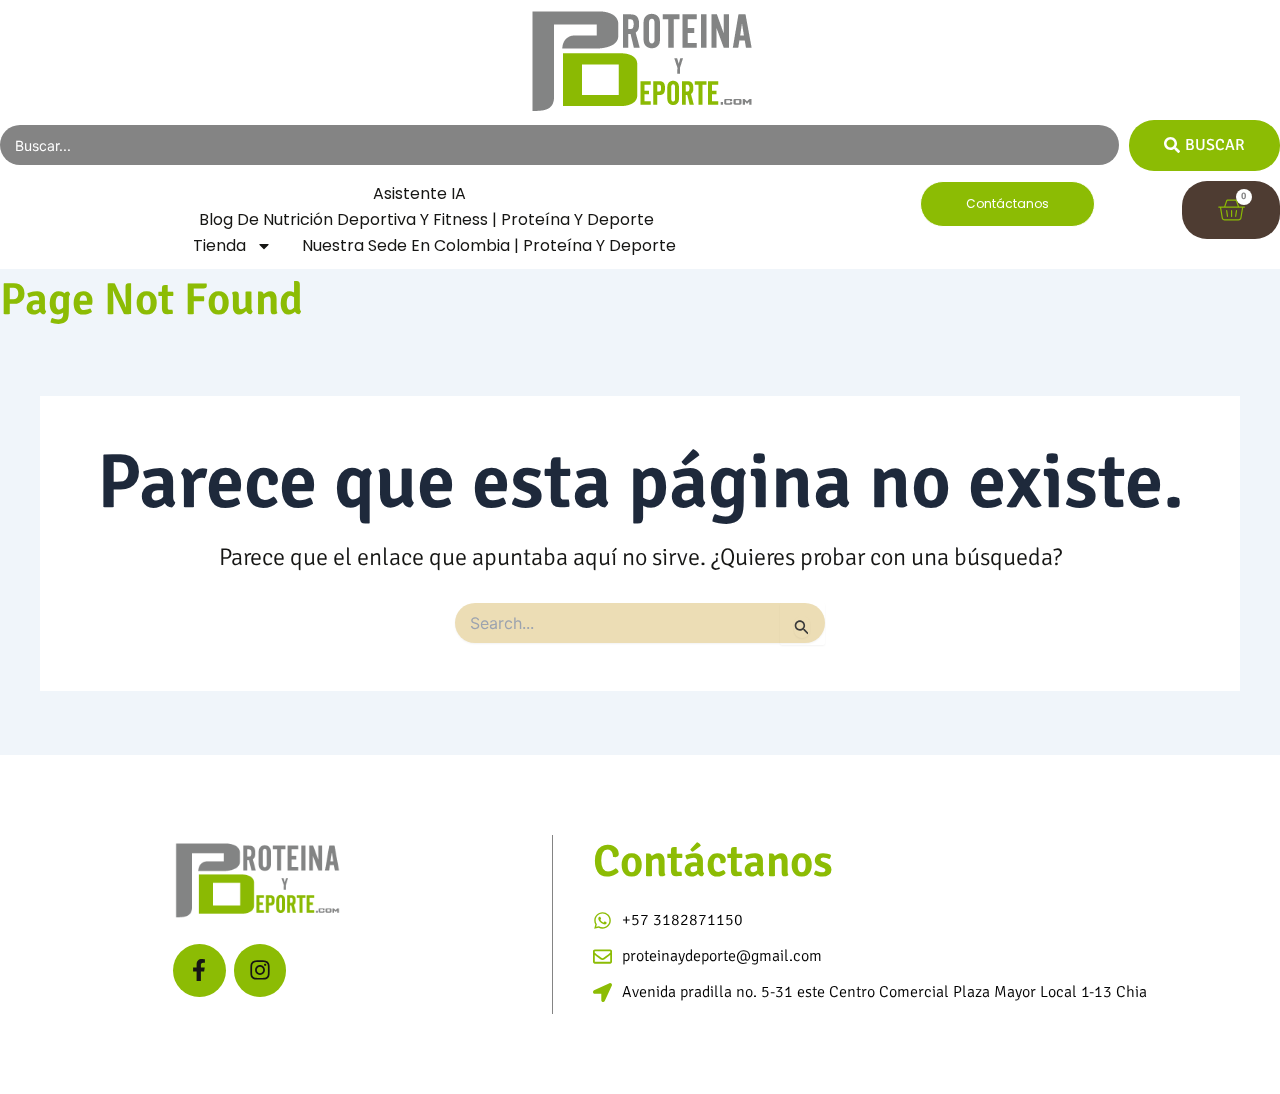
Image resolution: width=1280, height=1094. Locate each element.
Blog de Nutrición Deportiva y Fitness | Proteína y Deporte (426, 219)
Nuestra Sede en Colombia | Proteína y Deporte (489, 245)
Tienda (219, 245)
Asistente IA (419, 193)
